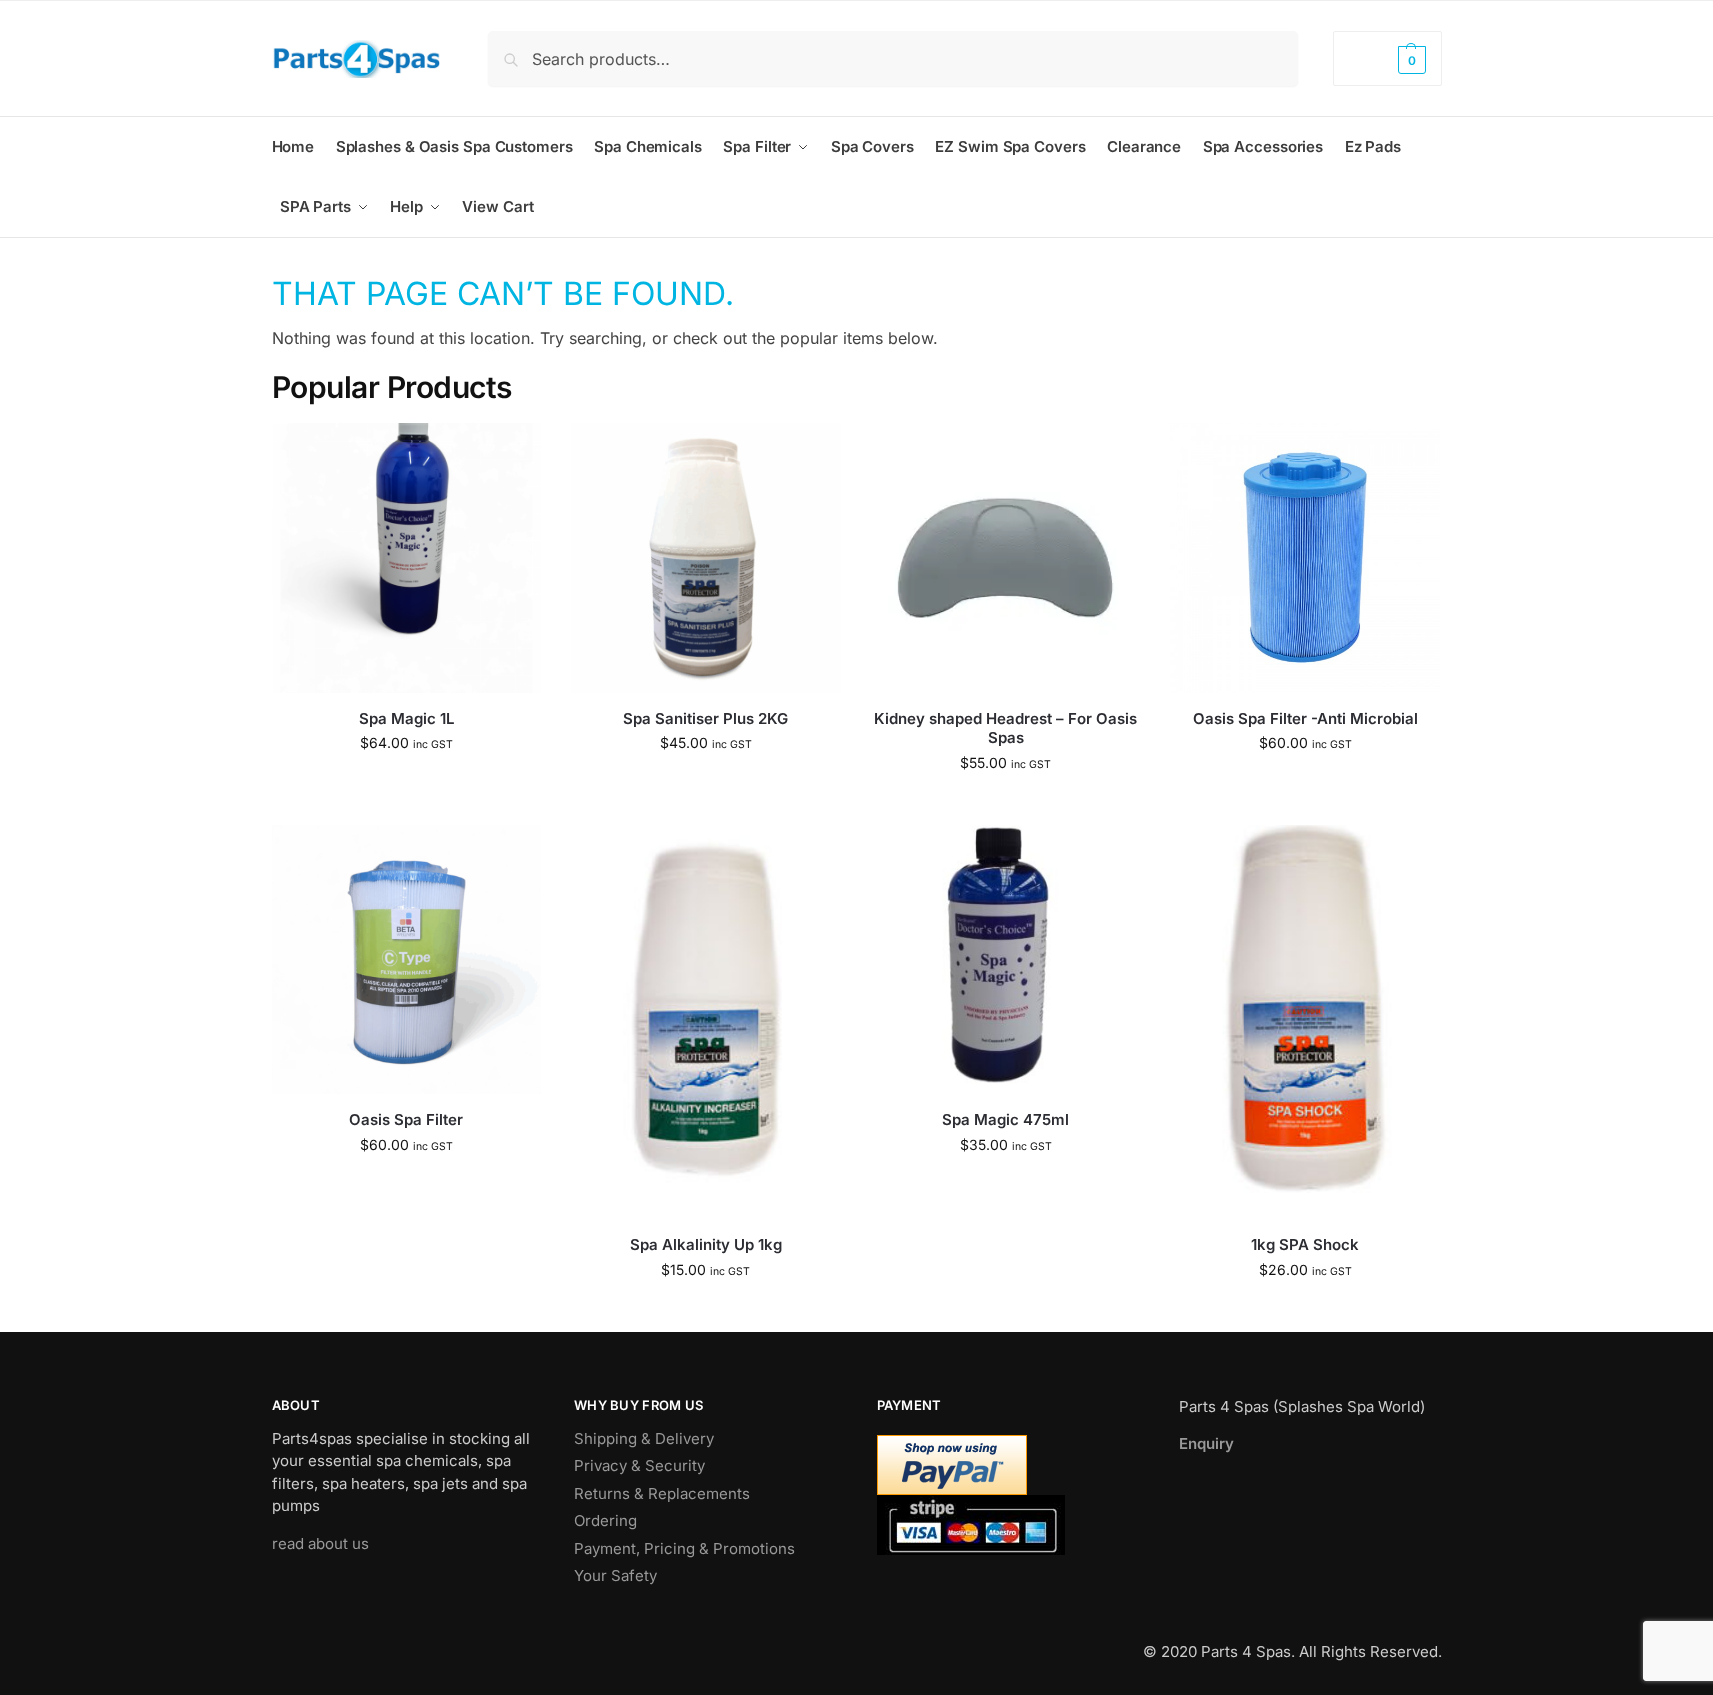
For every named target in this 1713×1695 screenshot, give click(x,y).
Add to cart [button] (406, 784)
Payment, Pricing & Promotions (684, 1548)
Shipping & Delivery (644, 1438)
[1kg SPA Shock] (1305, 1022)
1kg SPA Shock (1305, 1244)
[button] (1387, 58)
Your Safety (615, 1575)
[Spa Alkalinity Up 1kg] (706, 1022)
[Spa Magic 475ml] (1006, 960)
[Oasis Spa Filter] (407, 960)
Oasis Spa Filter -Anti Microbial (1305, 718)
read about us (320, 1543)
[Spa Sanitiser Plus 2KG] (706, 558)
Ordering (605, 1520)
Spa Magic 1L (406, 718)
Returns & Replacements (662, 1493)
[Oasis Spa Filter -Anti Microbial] (1305, 558)
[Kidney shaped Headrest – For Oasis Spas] (1006, 558)
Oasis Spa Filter (406, 1119)
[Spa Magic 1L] (407, 558)
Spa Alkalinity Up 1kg (706, 1244)
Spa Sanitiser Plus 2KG (705, 718)
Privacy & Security (639, 1465)
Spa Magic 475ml (1005, 1119)
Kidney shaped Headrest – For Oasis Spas (1005, 728)
